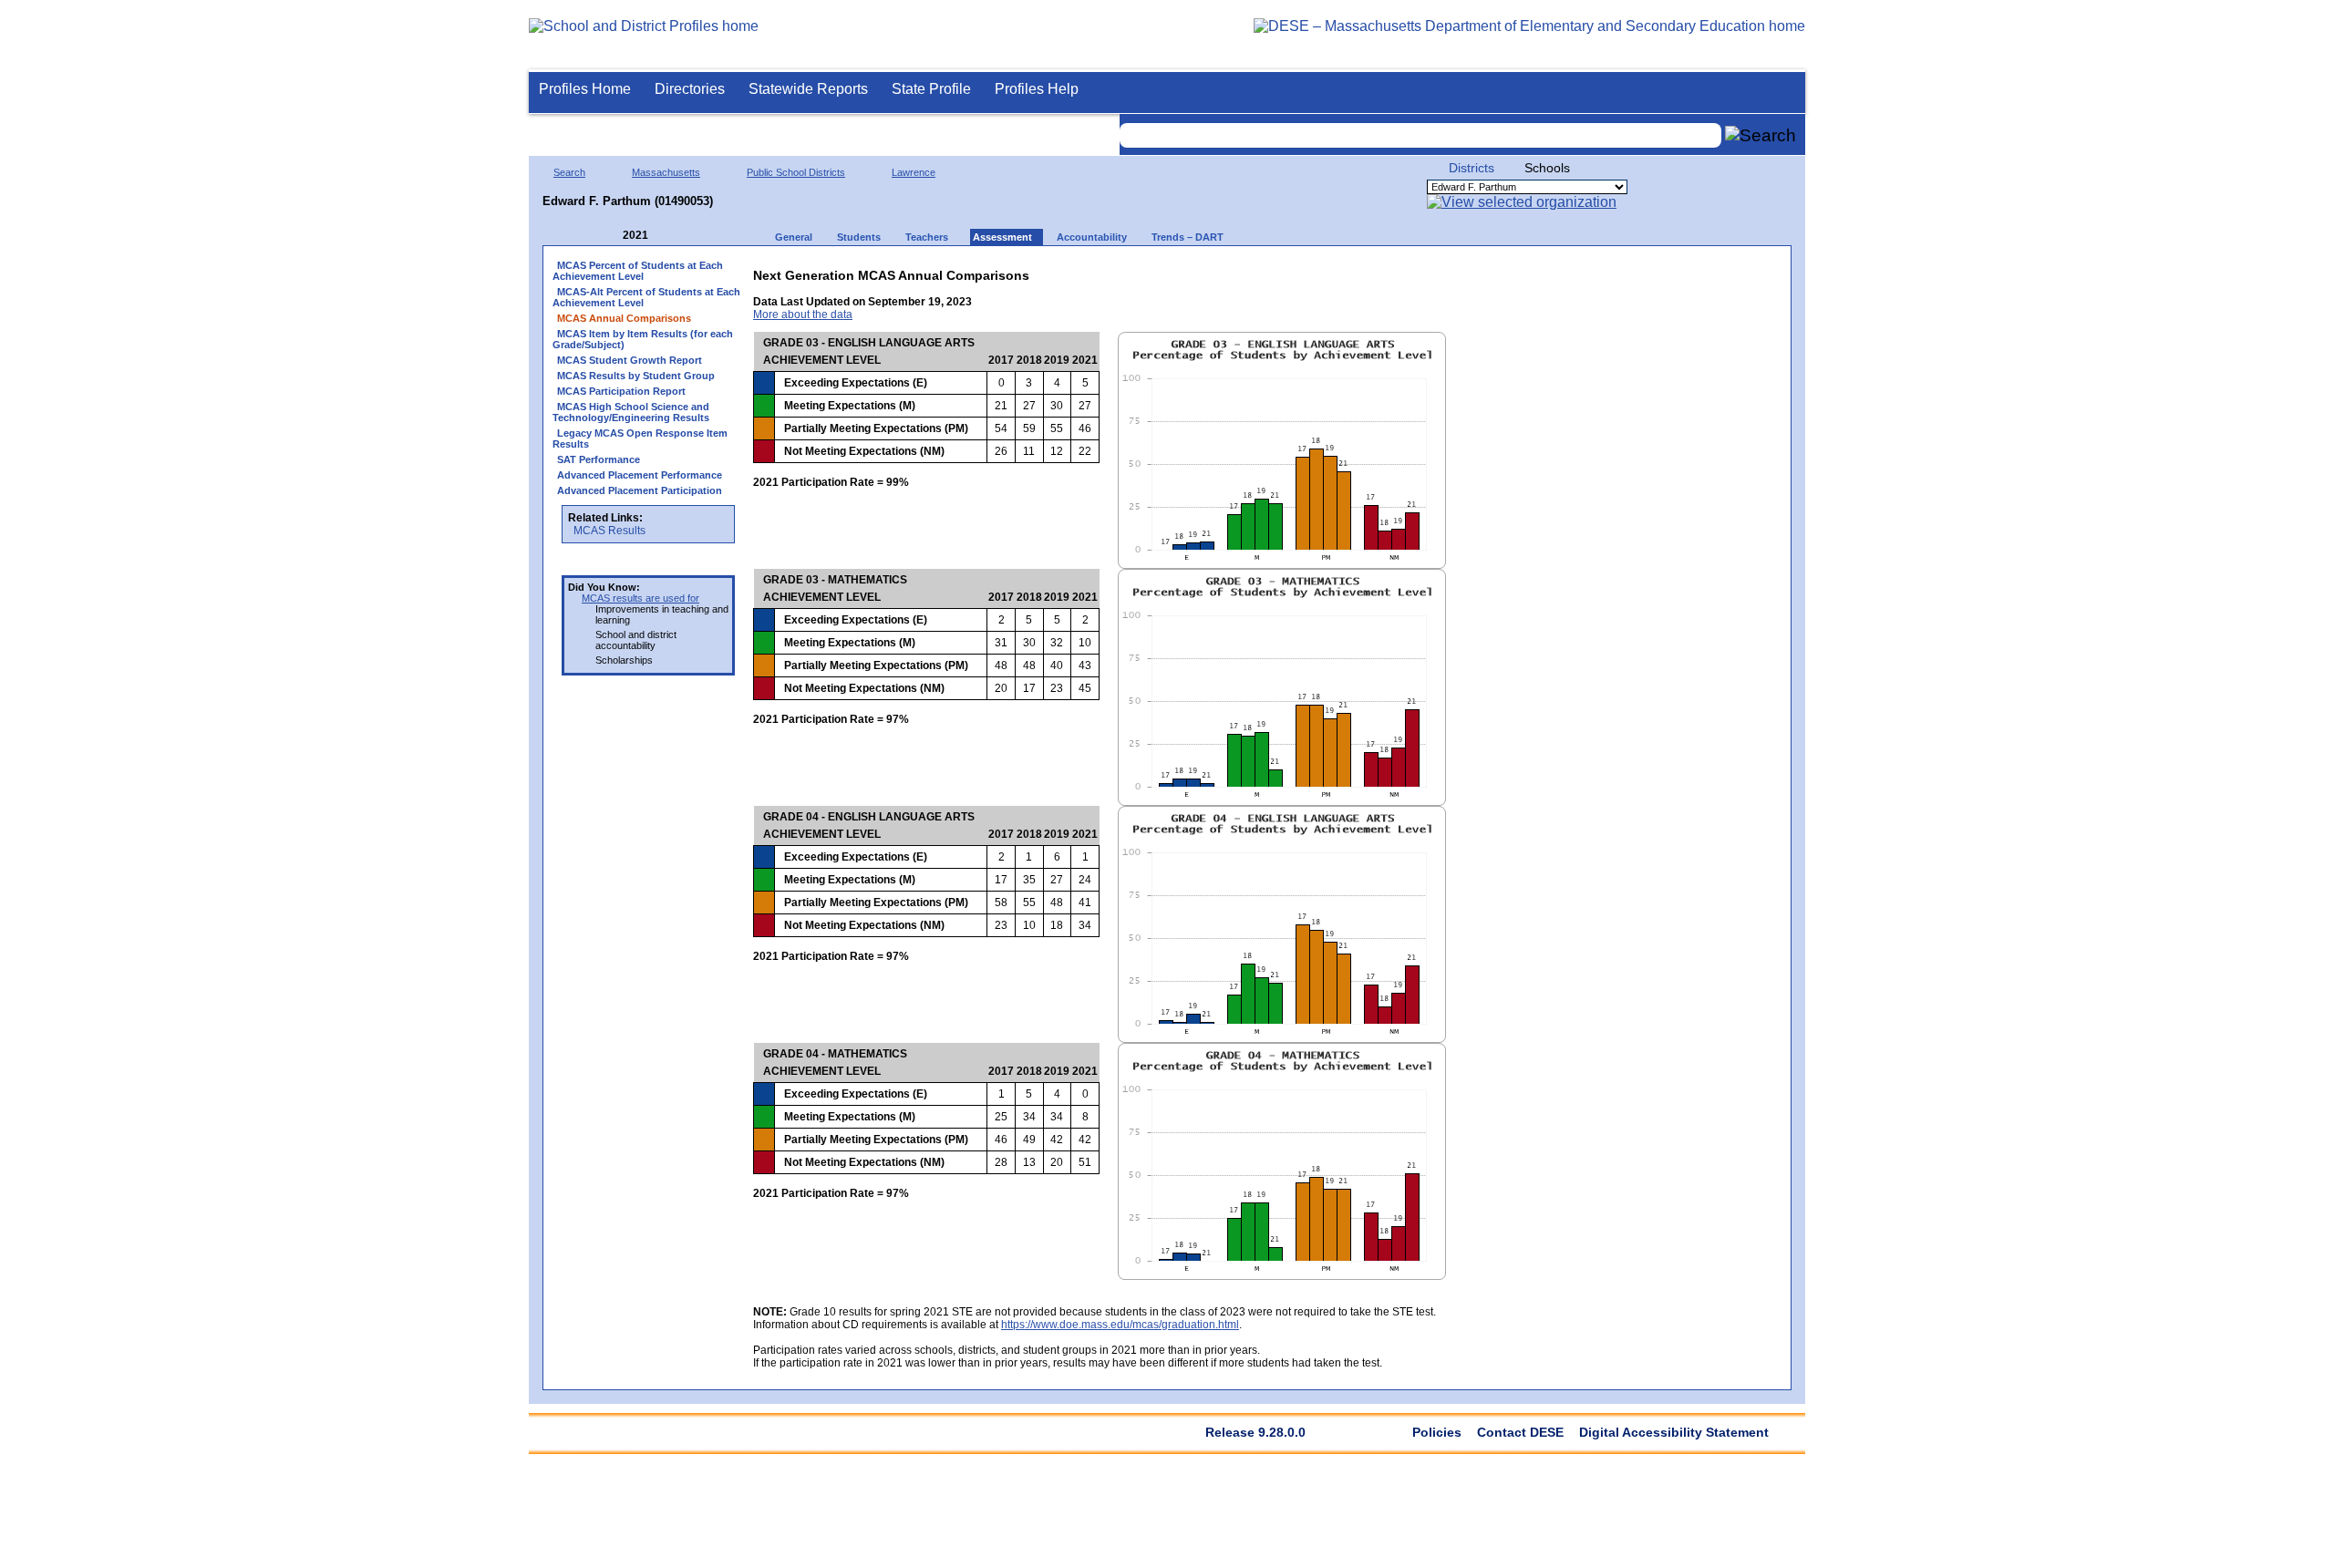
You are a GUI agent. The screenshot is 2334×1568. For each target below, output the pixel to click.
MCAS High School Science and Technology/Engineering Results (631, 412)
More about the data (803, 315)
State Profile (931, 89)
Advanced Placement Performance (640, 475)
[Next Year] (673, 236)
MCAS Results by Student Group (636, 376)
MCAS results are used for (640, 598)
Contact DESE (1520, 1432)
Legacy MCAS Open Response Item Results (640, 438)
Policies (1437, 1432)
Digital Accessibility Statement (1674, 1432)
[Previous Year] (610, 236)
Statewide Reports (808, 89)
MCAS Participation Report (621, 391)
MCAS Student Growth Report (630, 360)
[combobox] (1420, 135)
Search (569, 172)
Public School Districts (796, 172)
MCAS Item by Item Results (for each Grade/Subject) (643, 339)
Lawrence (914, 172)
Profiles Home (585, 89)
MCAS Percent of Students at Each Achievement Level (638, 271)
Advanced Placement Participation (640, 490)
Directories (690, 89)
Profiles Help (1037, 89)
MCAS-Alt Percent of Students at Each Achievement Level (646, 297)
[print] (1368, 271)
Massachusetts (666, 172)
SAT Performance (599, 459)
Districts (1472, 168)
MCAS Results (609, 531)
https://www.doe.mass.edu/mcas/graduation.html (1120, 1325)
